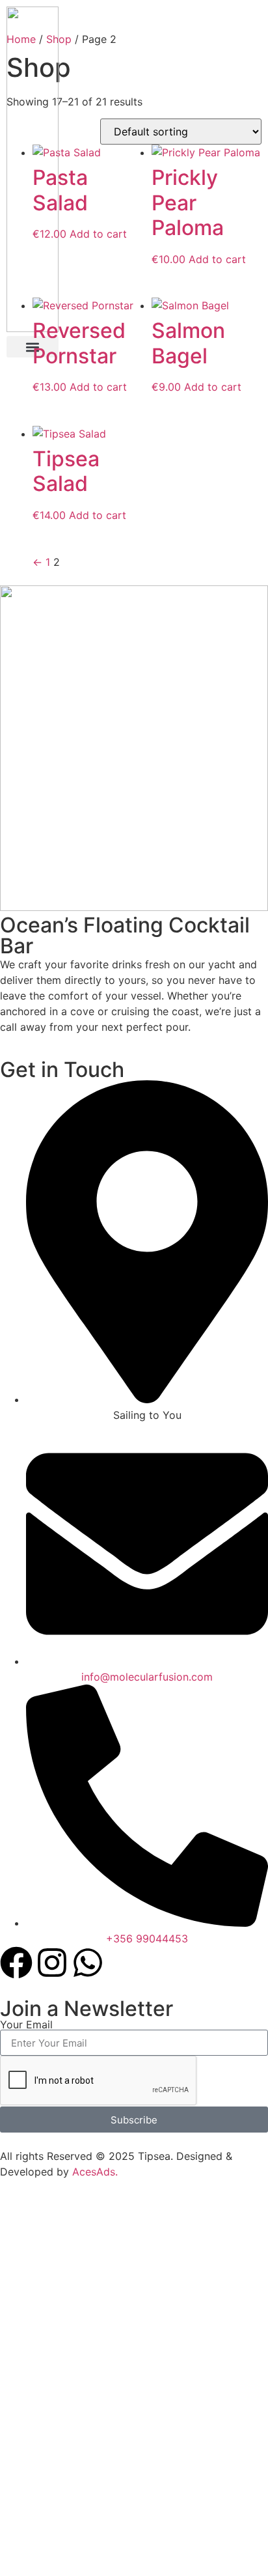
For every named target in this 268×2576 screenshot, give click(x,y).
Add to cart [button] (98, 234)
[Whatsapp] (88, 1963)
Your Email (26, 2024)
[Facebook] (16, 1963)
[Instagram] (52, 1963)
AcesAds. (95, 2172)
